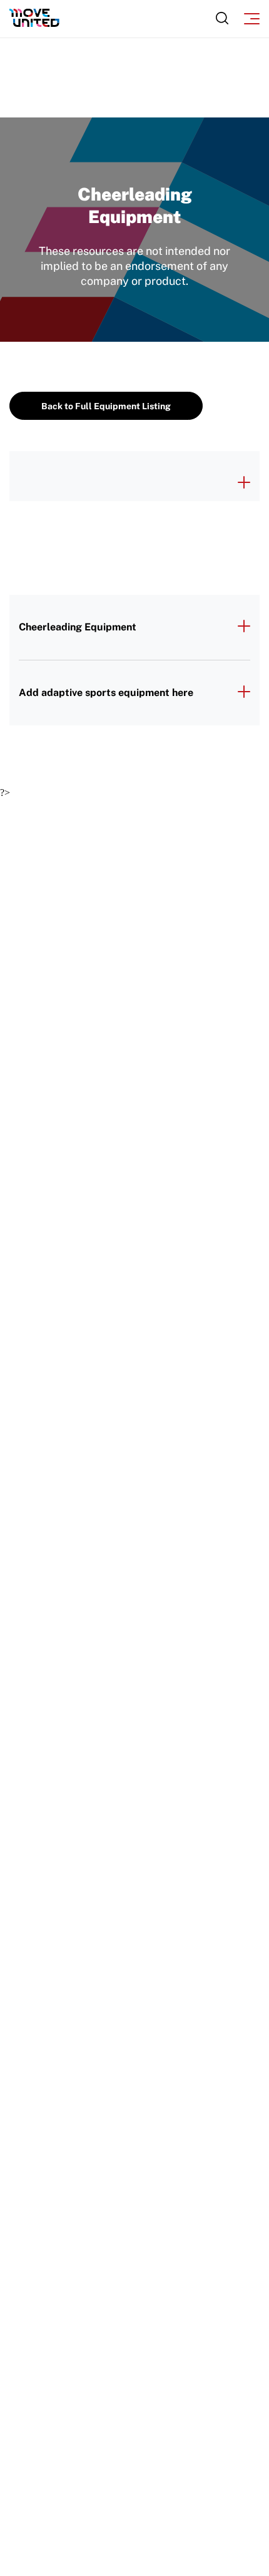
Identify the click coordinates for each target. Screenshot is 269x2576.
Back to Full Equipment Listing (106, 406)
